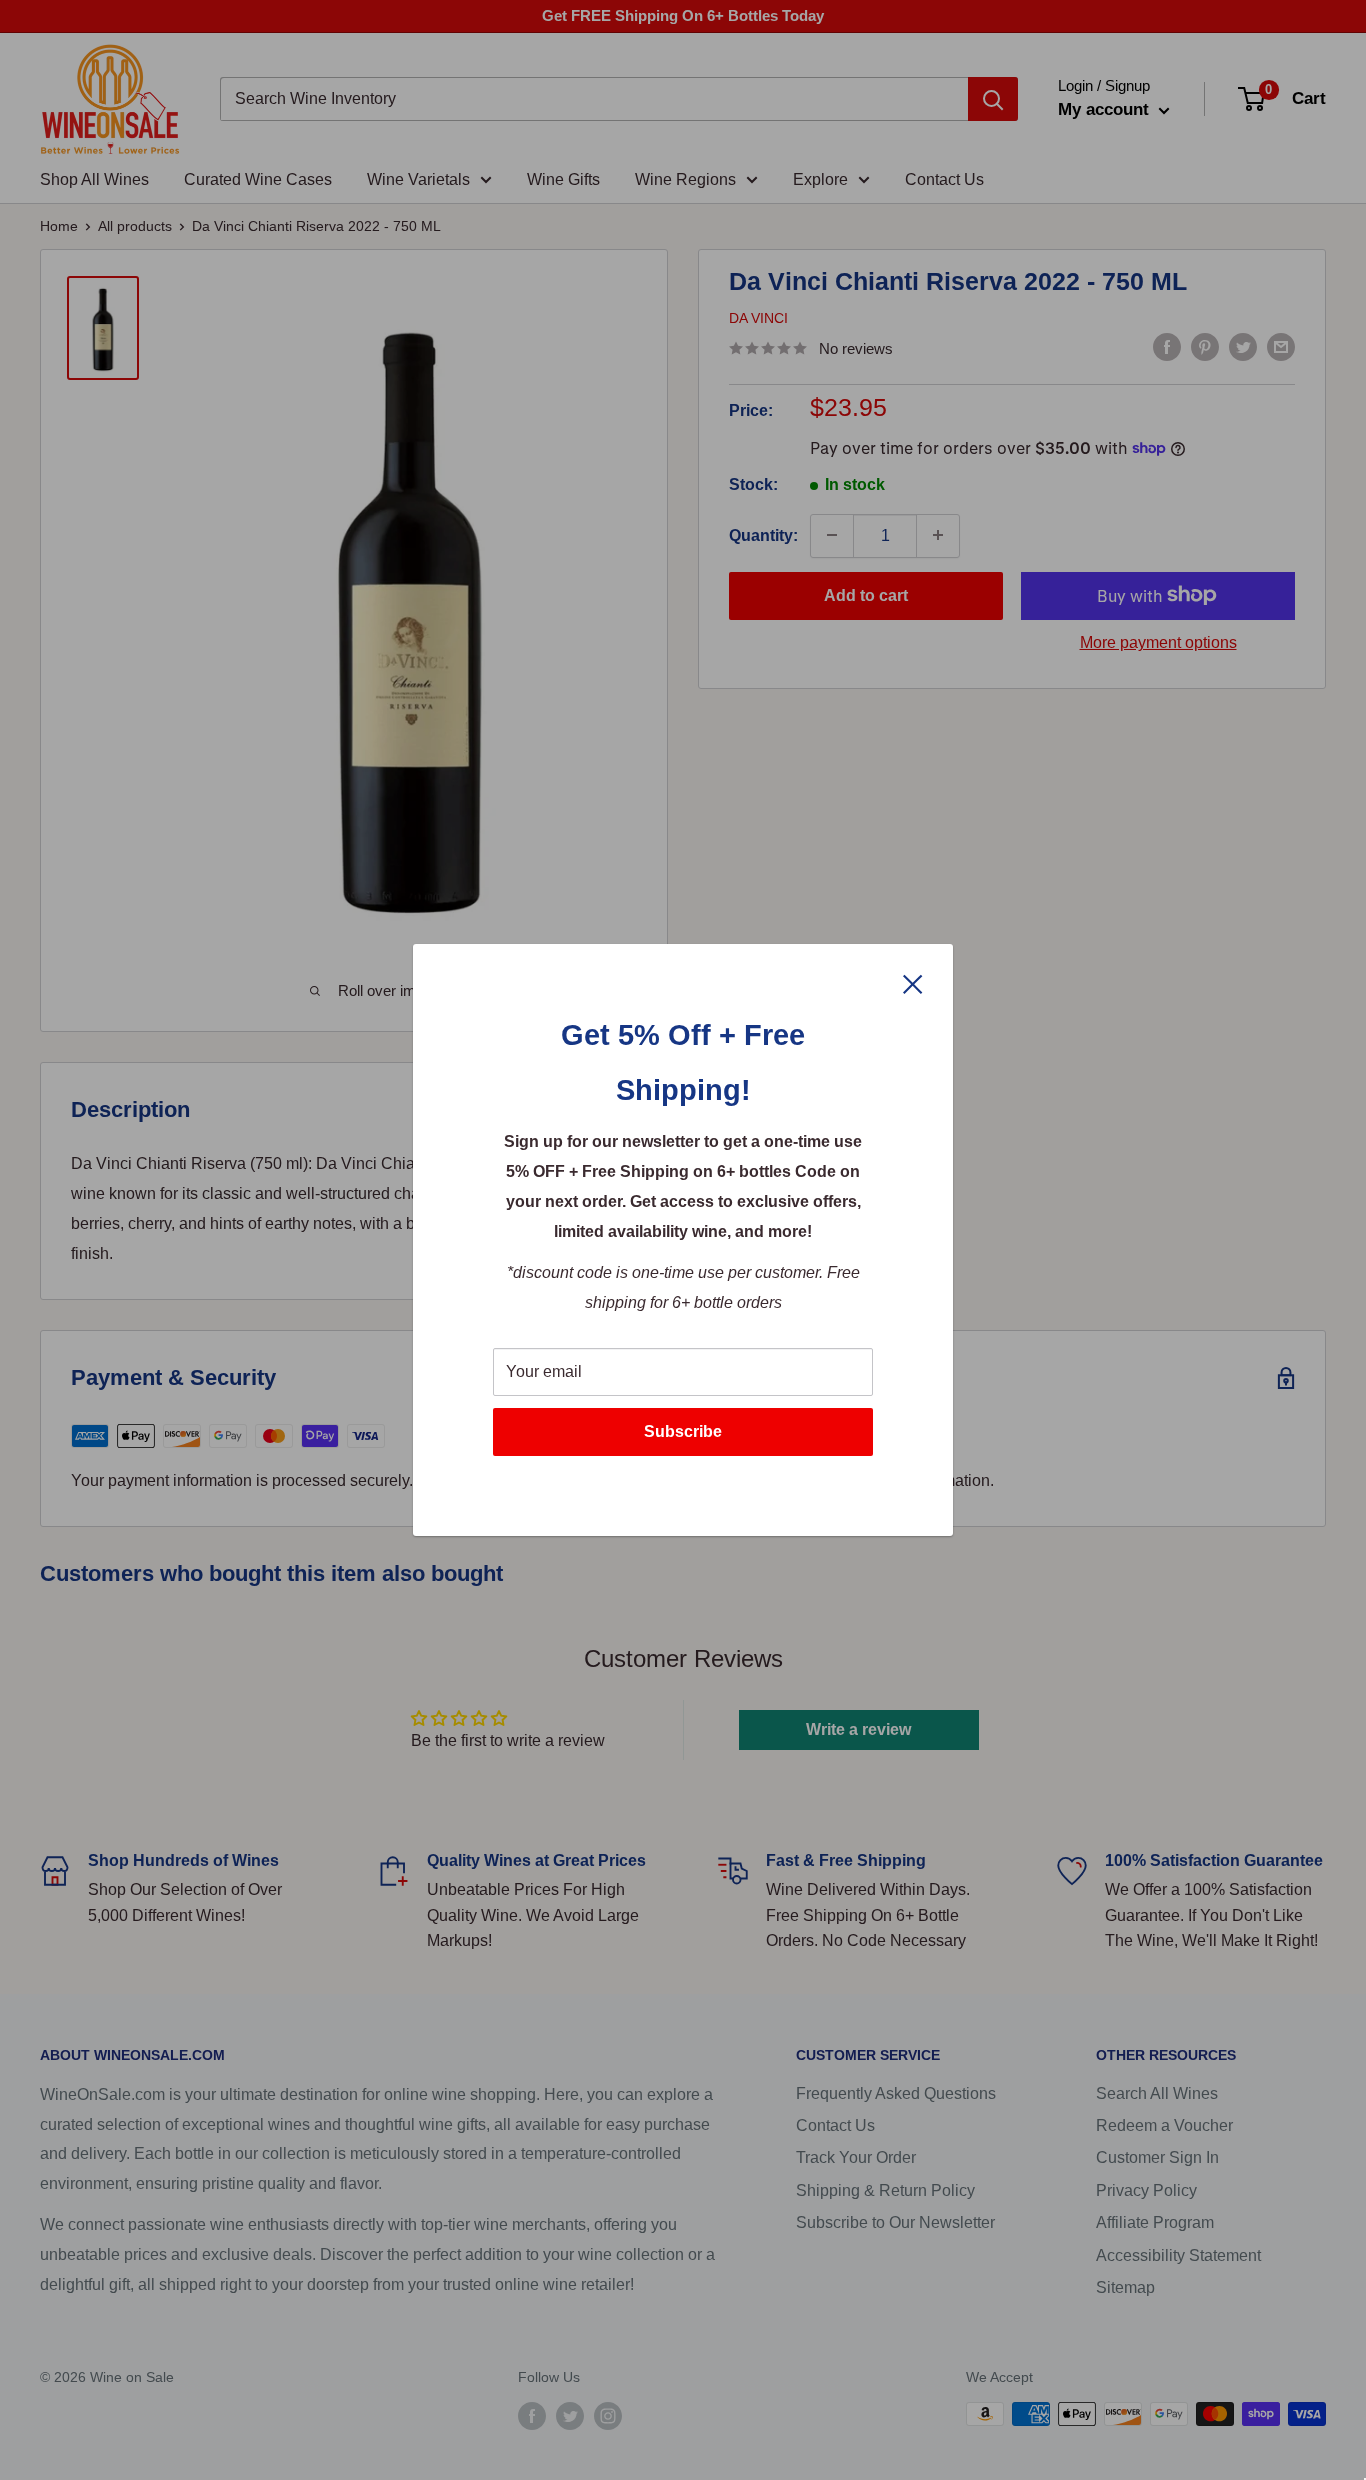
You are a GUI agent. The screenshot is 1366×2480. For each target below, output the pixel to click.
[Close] (913, 983)
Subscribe (683, 1431)
